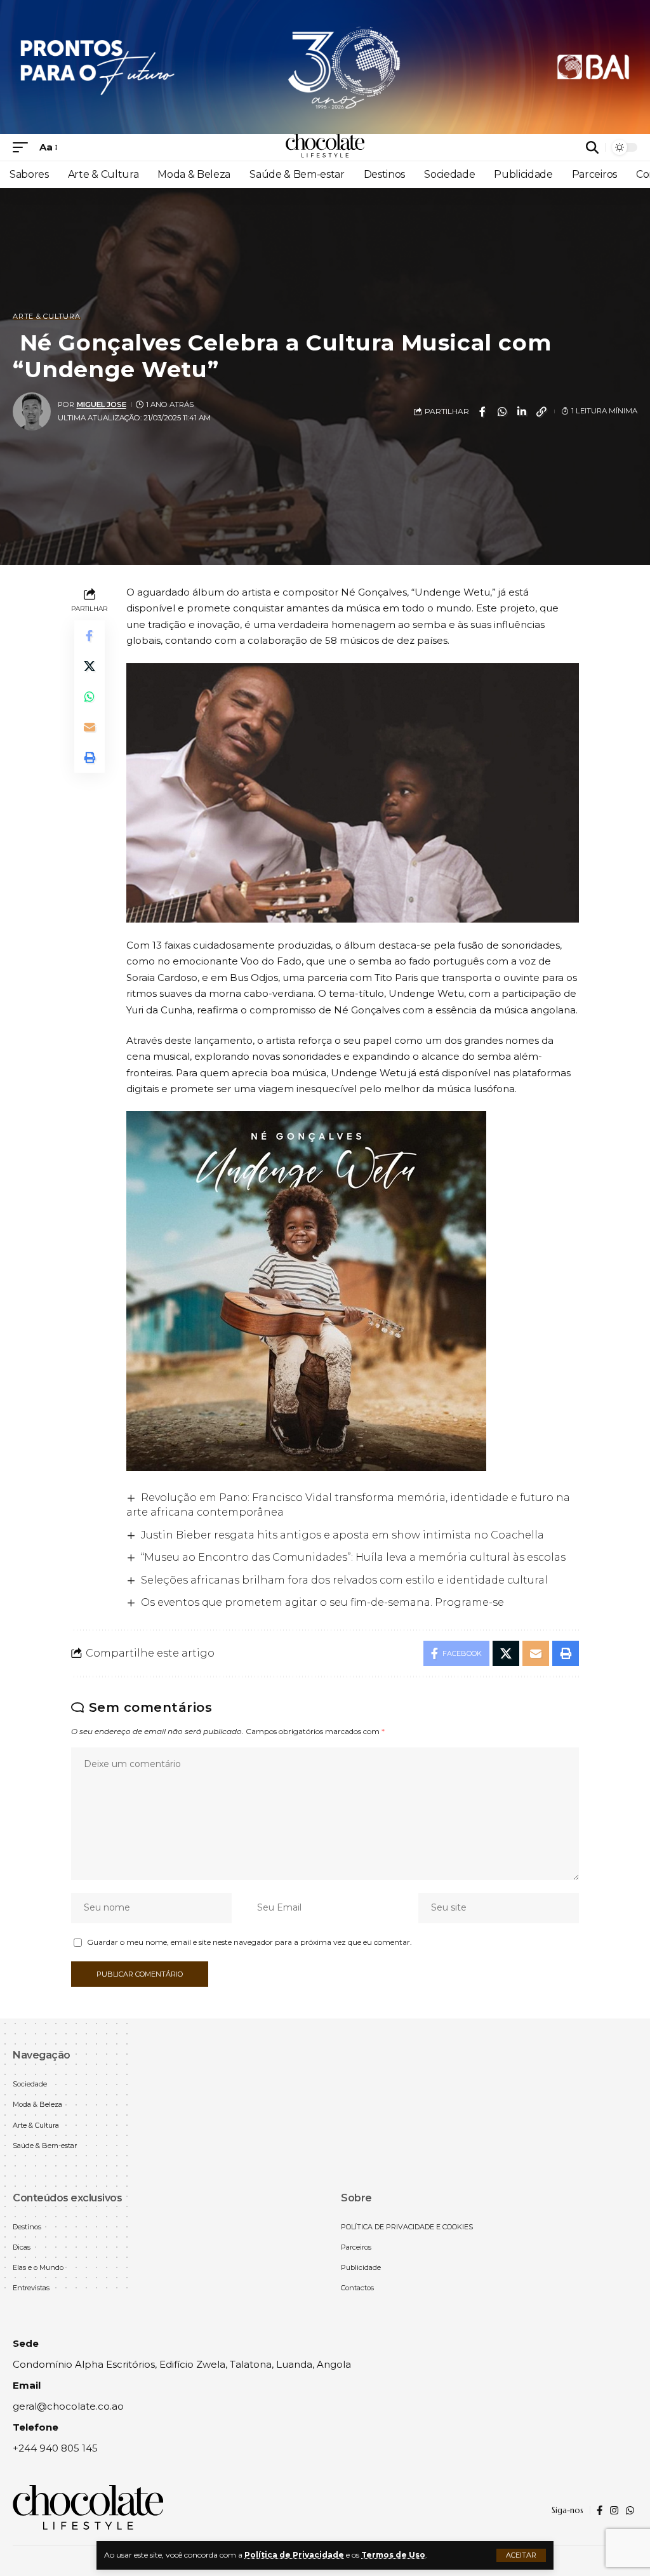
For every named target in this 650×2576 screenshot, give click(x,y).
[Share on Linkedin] (522, 411)
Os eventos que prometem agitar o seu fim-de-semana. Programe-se (322, 1602)
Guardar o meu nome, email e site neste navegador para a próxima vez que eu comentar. (249, 1942)
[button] (521, 2555)
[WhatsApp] (630, 2511)
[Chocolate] (325, 147)
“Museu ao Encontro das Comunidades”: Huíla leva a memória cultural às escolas (353, 1557)
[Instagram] (614, 2511)
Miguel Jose (102, 404)
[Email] (90, 727)
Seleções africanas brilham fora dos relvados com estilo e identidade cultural (344, 1580)
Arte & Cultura (47, 317)
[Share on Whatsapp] (502, 411)
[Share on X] (90, 666)
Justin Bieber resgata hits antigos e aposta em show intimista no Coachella (342, 1535)
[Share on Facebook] (482, 411)
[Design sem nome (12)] (325, 66)
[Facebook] (600, 2511)
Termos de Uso (393, 2555)
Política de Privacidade (294, 2555)
